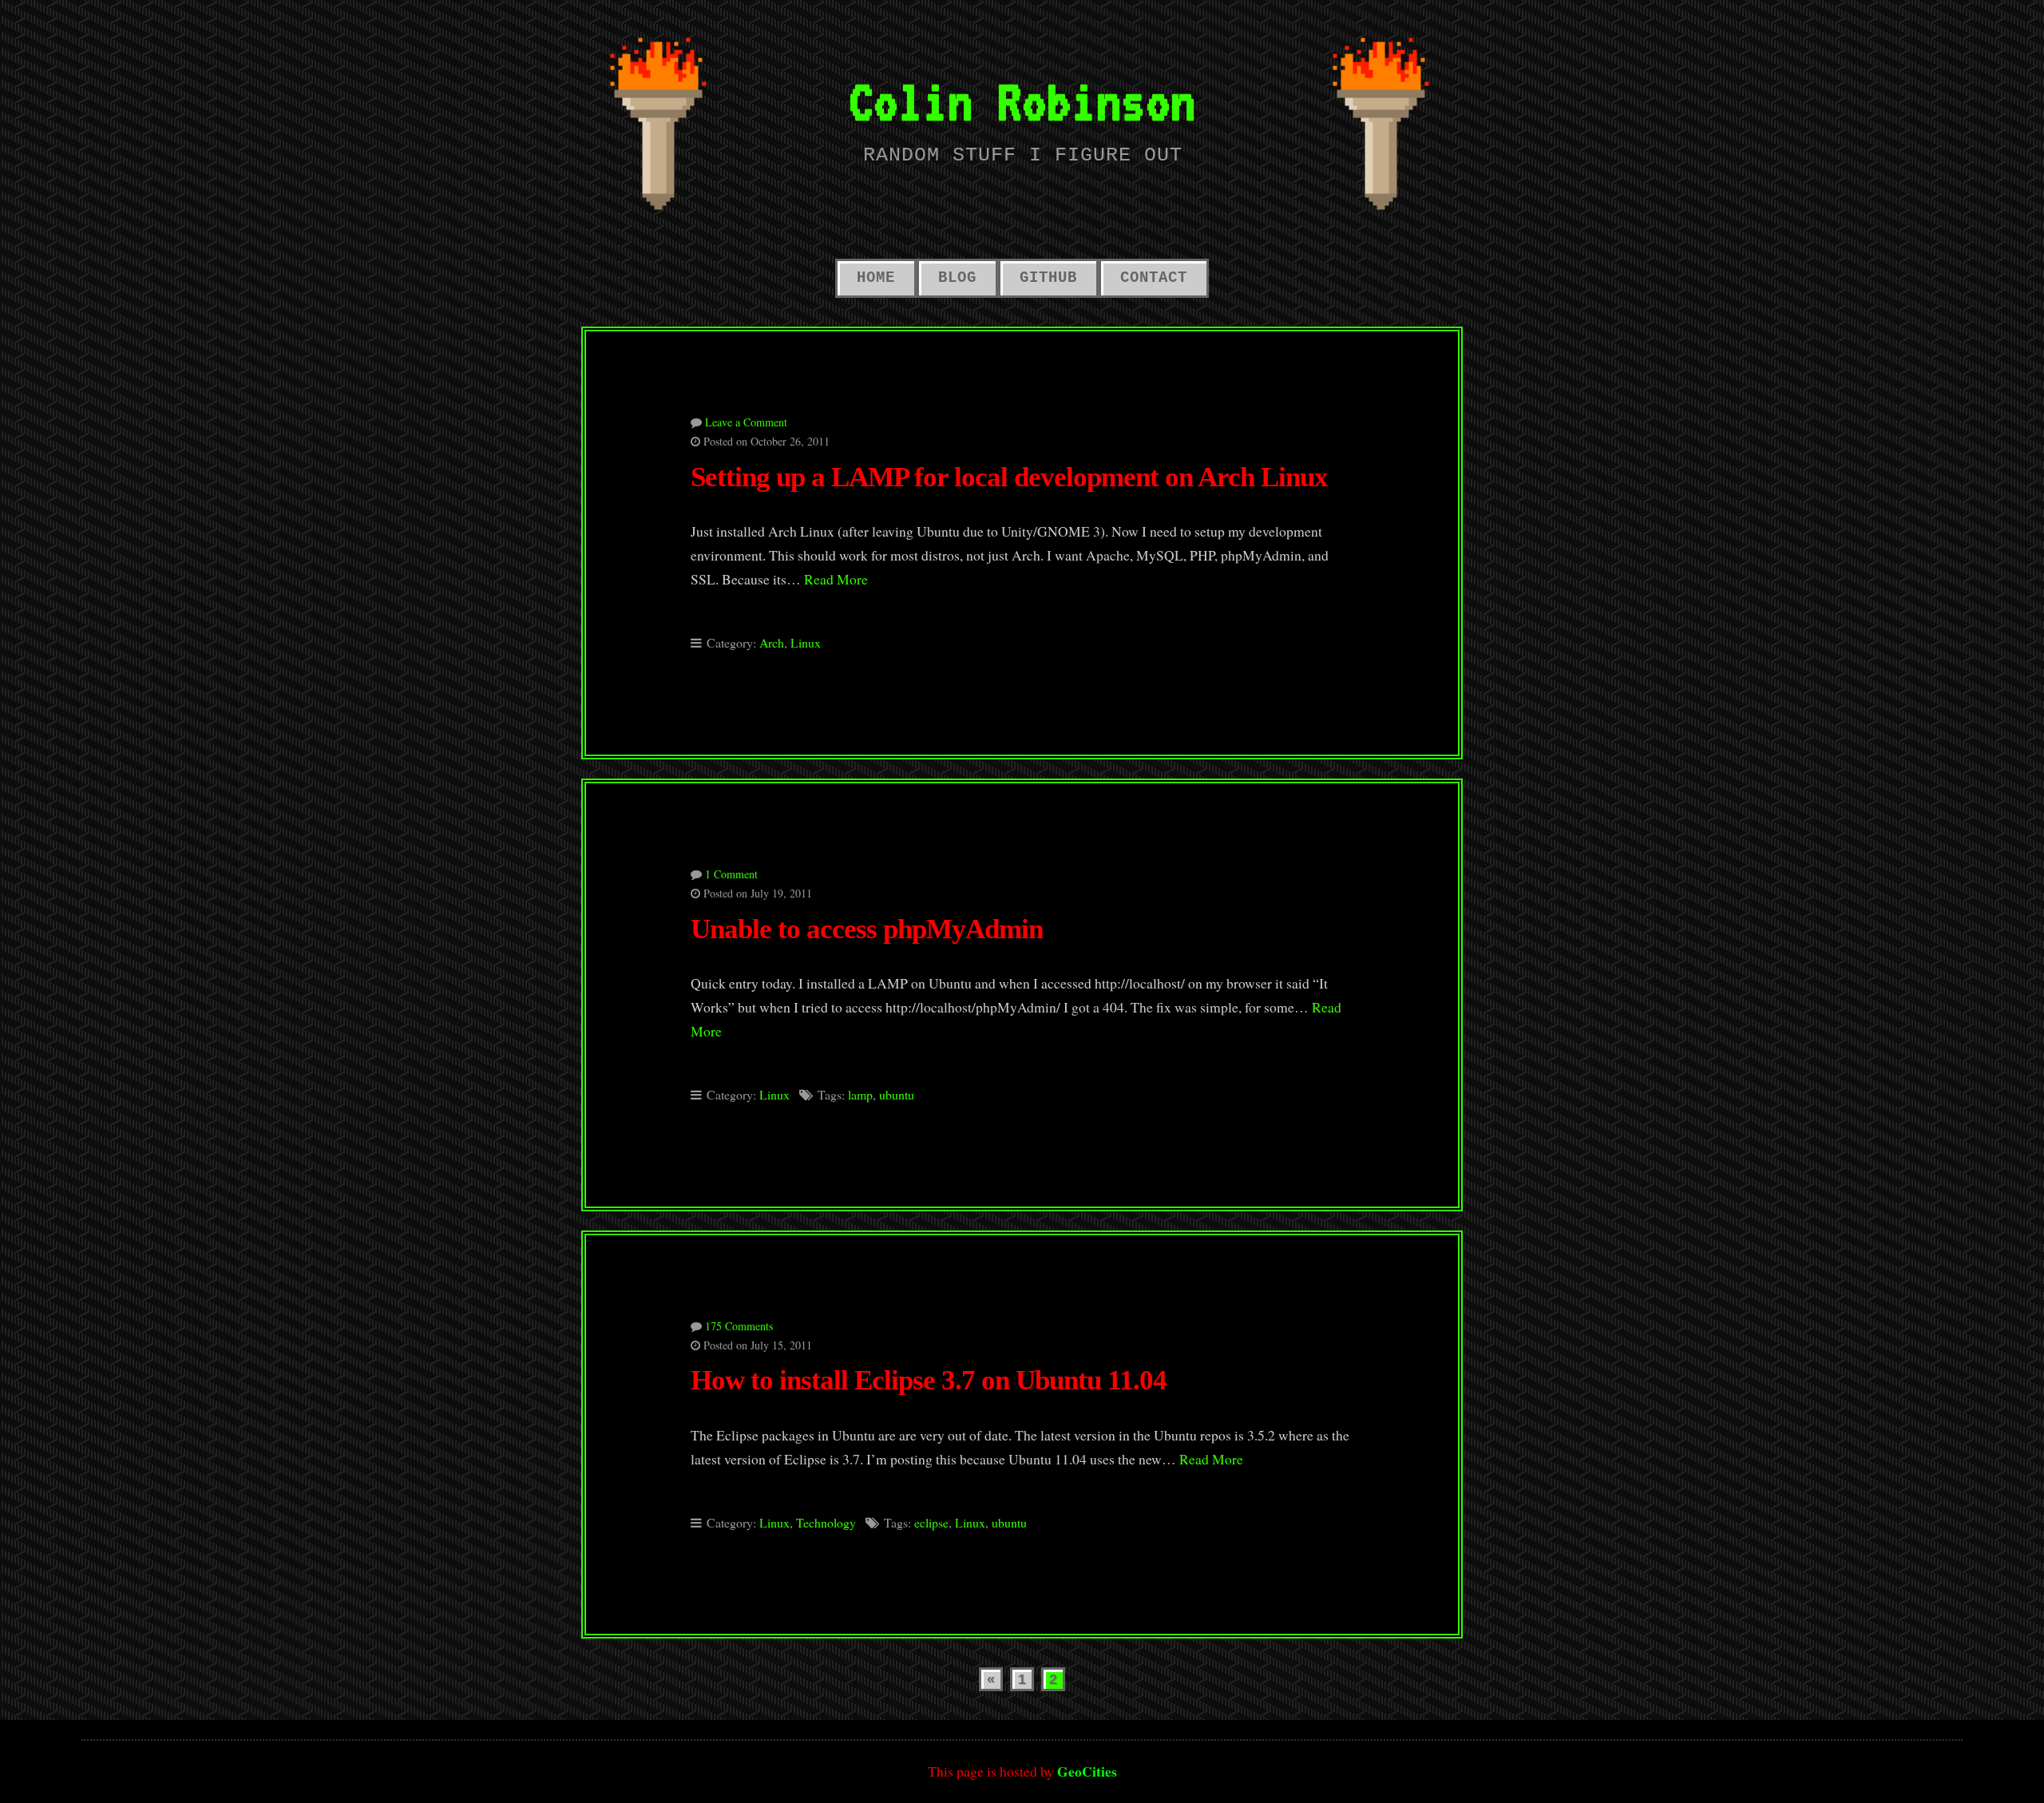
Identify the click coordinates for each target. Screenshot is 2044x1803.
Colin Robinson (1022, 101)
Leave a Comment (746, 422)
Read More (836, 579)
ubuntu (897, 1094)
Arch (772, 642)
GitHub (1048, 278)
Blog (957, 278)
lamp (860, 1094)
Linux (806, 642)
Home (876, 278)
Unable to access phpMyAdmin (867, 929)
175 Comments (739, 1326)
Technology (826, 1522)
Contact (1154, 278)
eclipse (931, 1522)
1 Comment (731, 874)
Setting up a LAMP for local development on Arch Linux (1009, 477)
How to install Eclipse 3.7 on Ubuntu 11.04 (929, 1380)
